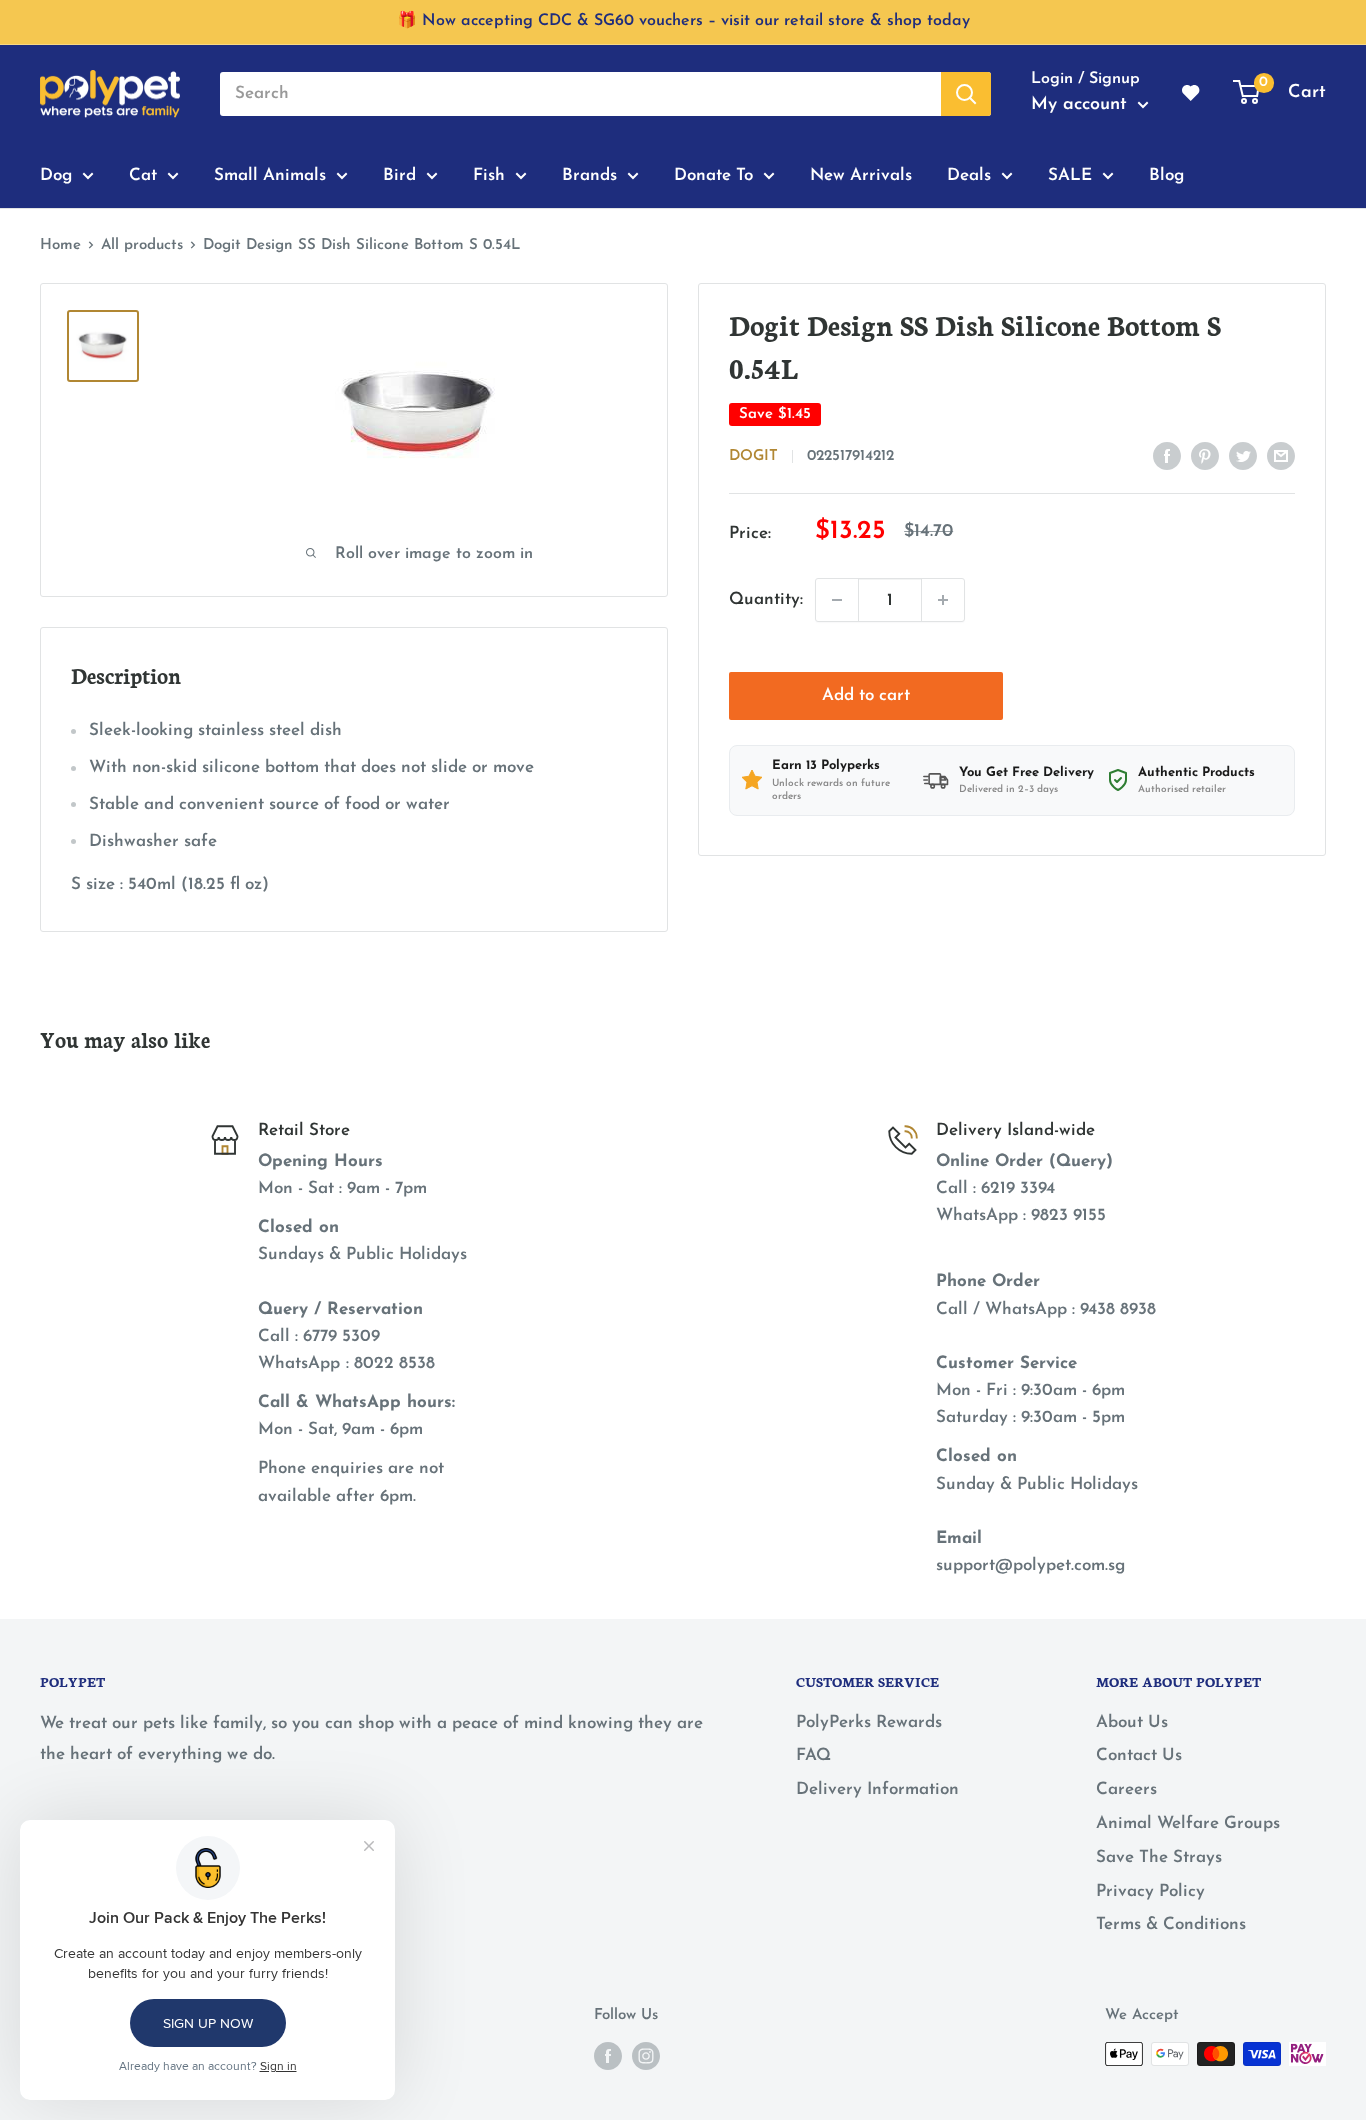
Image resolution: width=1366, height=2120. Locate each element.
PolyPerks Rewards (869, 1722)
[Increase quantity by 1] (943, 600)
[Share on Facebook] (1167, 455)
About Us (1132, 1722)
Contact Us (1139, 1755)
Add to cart (866, 695)
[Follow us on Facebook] (608, 2056)
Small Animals (270, 174)
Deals (969, 174)
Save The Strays (1159, 1857)
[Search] (966, 94)
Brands (589, 174)
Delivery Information (877, 1789)
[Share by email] (1281, 455)
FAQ (813, 1755)
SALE (1070, 174)
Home (60, 245)
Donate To (713, 174)
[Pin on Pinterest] (1205, 455)
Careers (1126, 1789)
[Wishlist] (1192, 94)
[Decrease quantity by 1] (837, 600)
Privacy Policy (1150, 1891)
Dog (56, 174)
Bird (399, 174)
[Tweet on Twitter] (1243, 455)
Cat (143, 174)
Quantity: (766, 599)
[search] (580, 94)
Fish (489, 174)
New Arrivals (861, 174)
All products (142, 245)
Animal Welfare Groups (1188, 1823)
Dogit (753, 456)
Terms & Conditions (1171, 1924)
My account (1082, 105)
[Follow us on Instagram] (646, 2056)
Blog (1166, 174)
